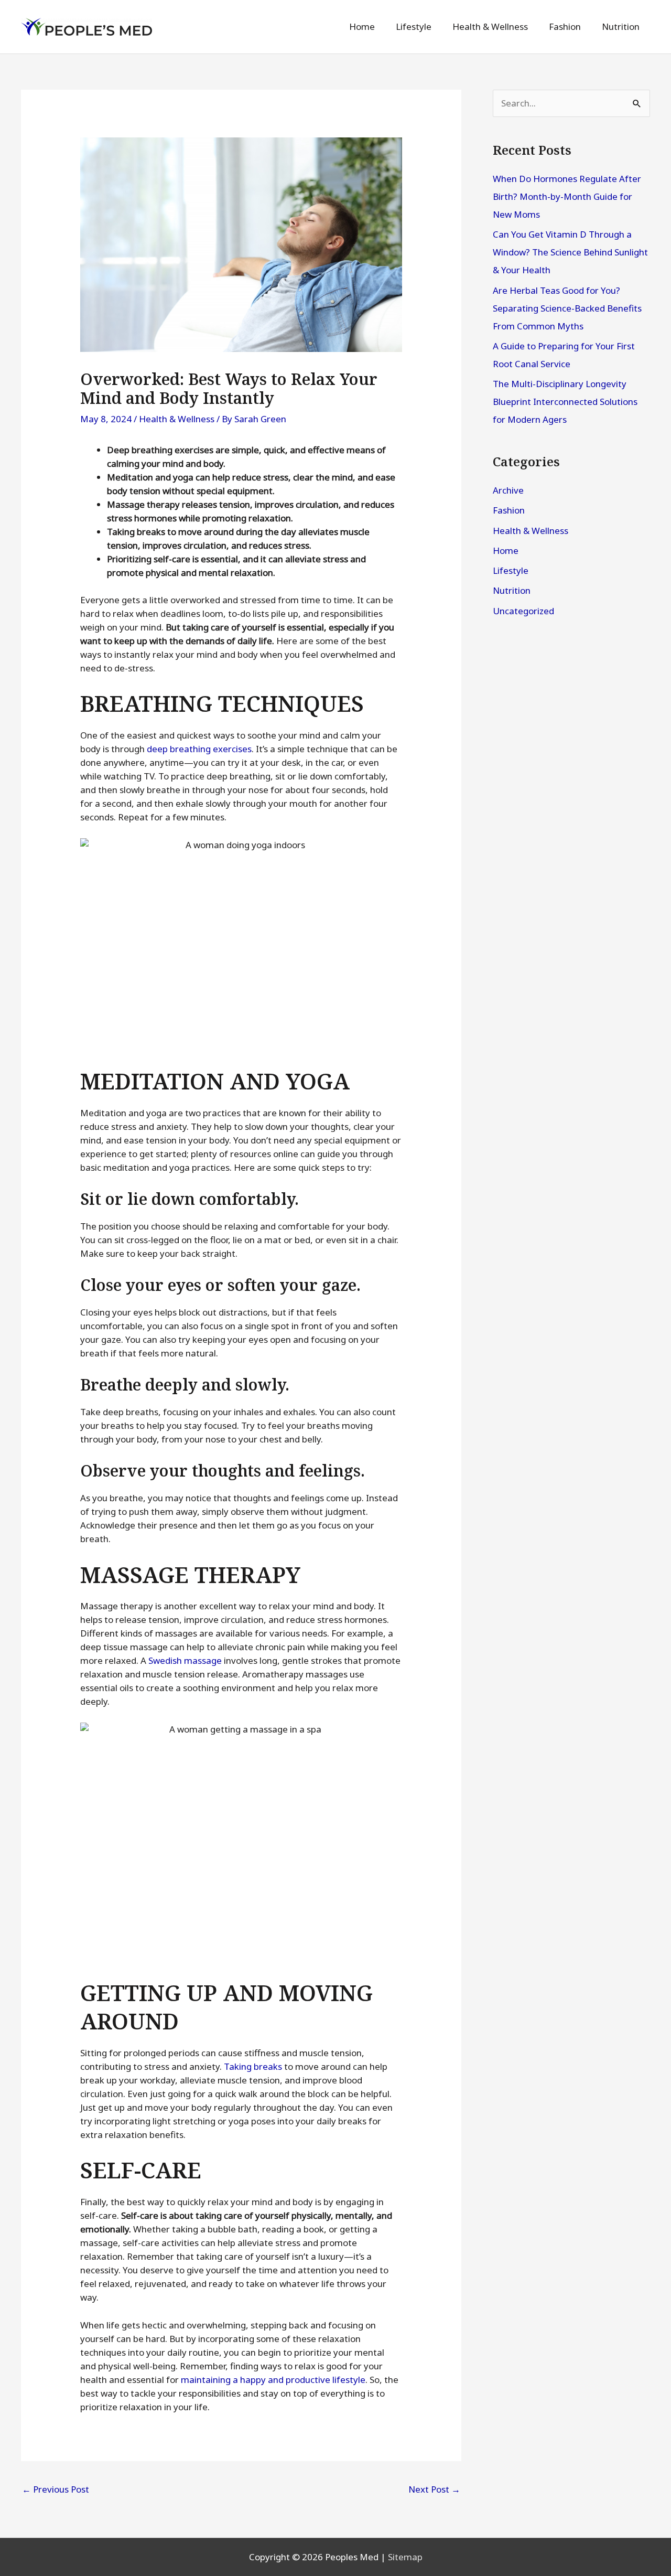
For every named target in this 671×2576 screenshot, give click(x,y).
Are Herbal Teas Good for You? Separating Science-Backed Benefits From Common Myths (567, 308)
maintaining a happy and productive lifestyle (273, 2380)
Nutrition (512, 590)
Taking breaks (253, 2066)
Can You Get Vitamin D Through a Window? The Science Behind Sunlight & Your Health (570, 252)
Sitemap (405, 2557)
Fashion (509, 510)
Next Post (434, 2489)
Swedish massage (185, 1660)
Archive (508, 490)
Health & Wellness (177, 419)
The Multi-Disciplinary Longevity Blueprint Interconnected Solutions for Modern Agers (565, 402)
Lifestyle (511, 570)
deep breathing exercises (199, 749)
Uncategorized (523, 611)
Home (506, 551)
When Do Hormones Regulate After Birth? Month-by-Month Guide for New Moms (567, 196)
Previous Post (56, 2489)
